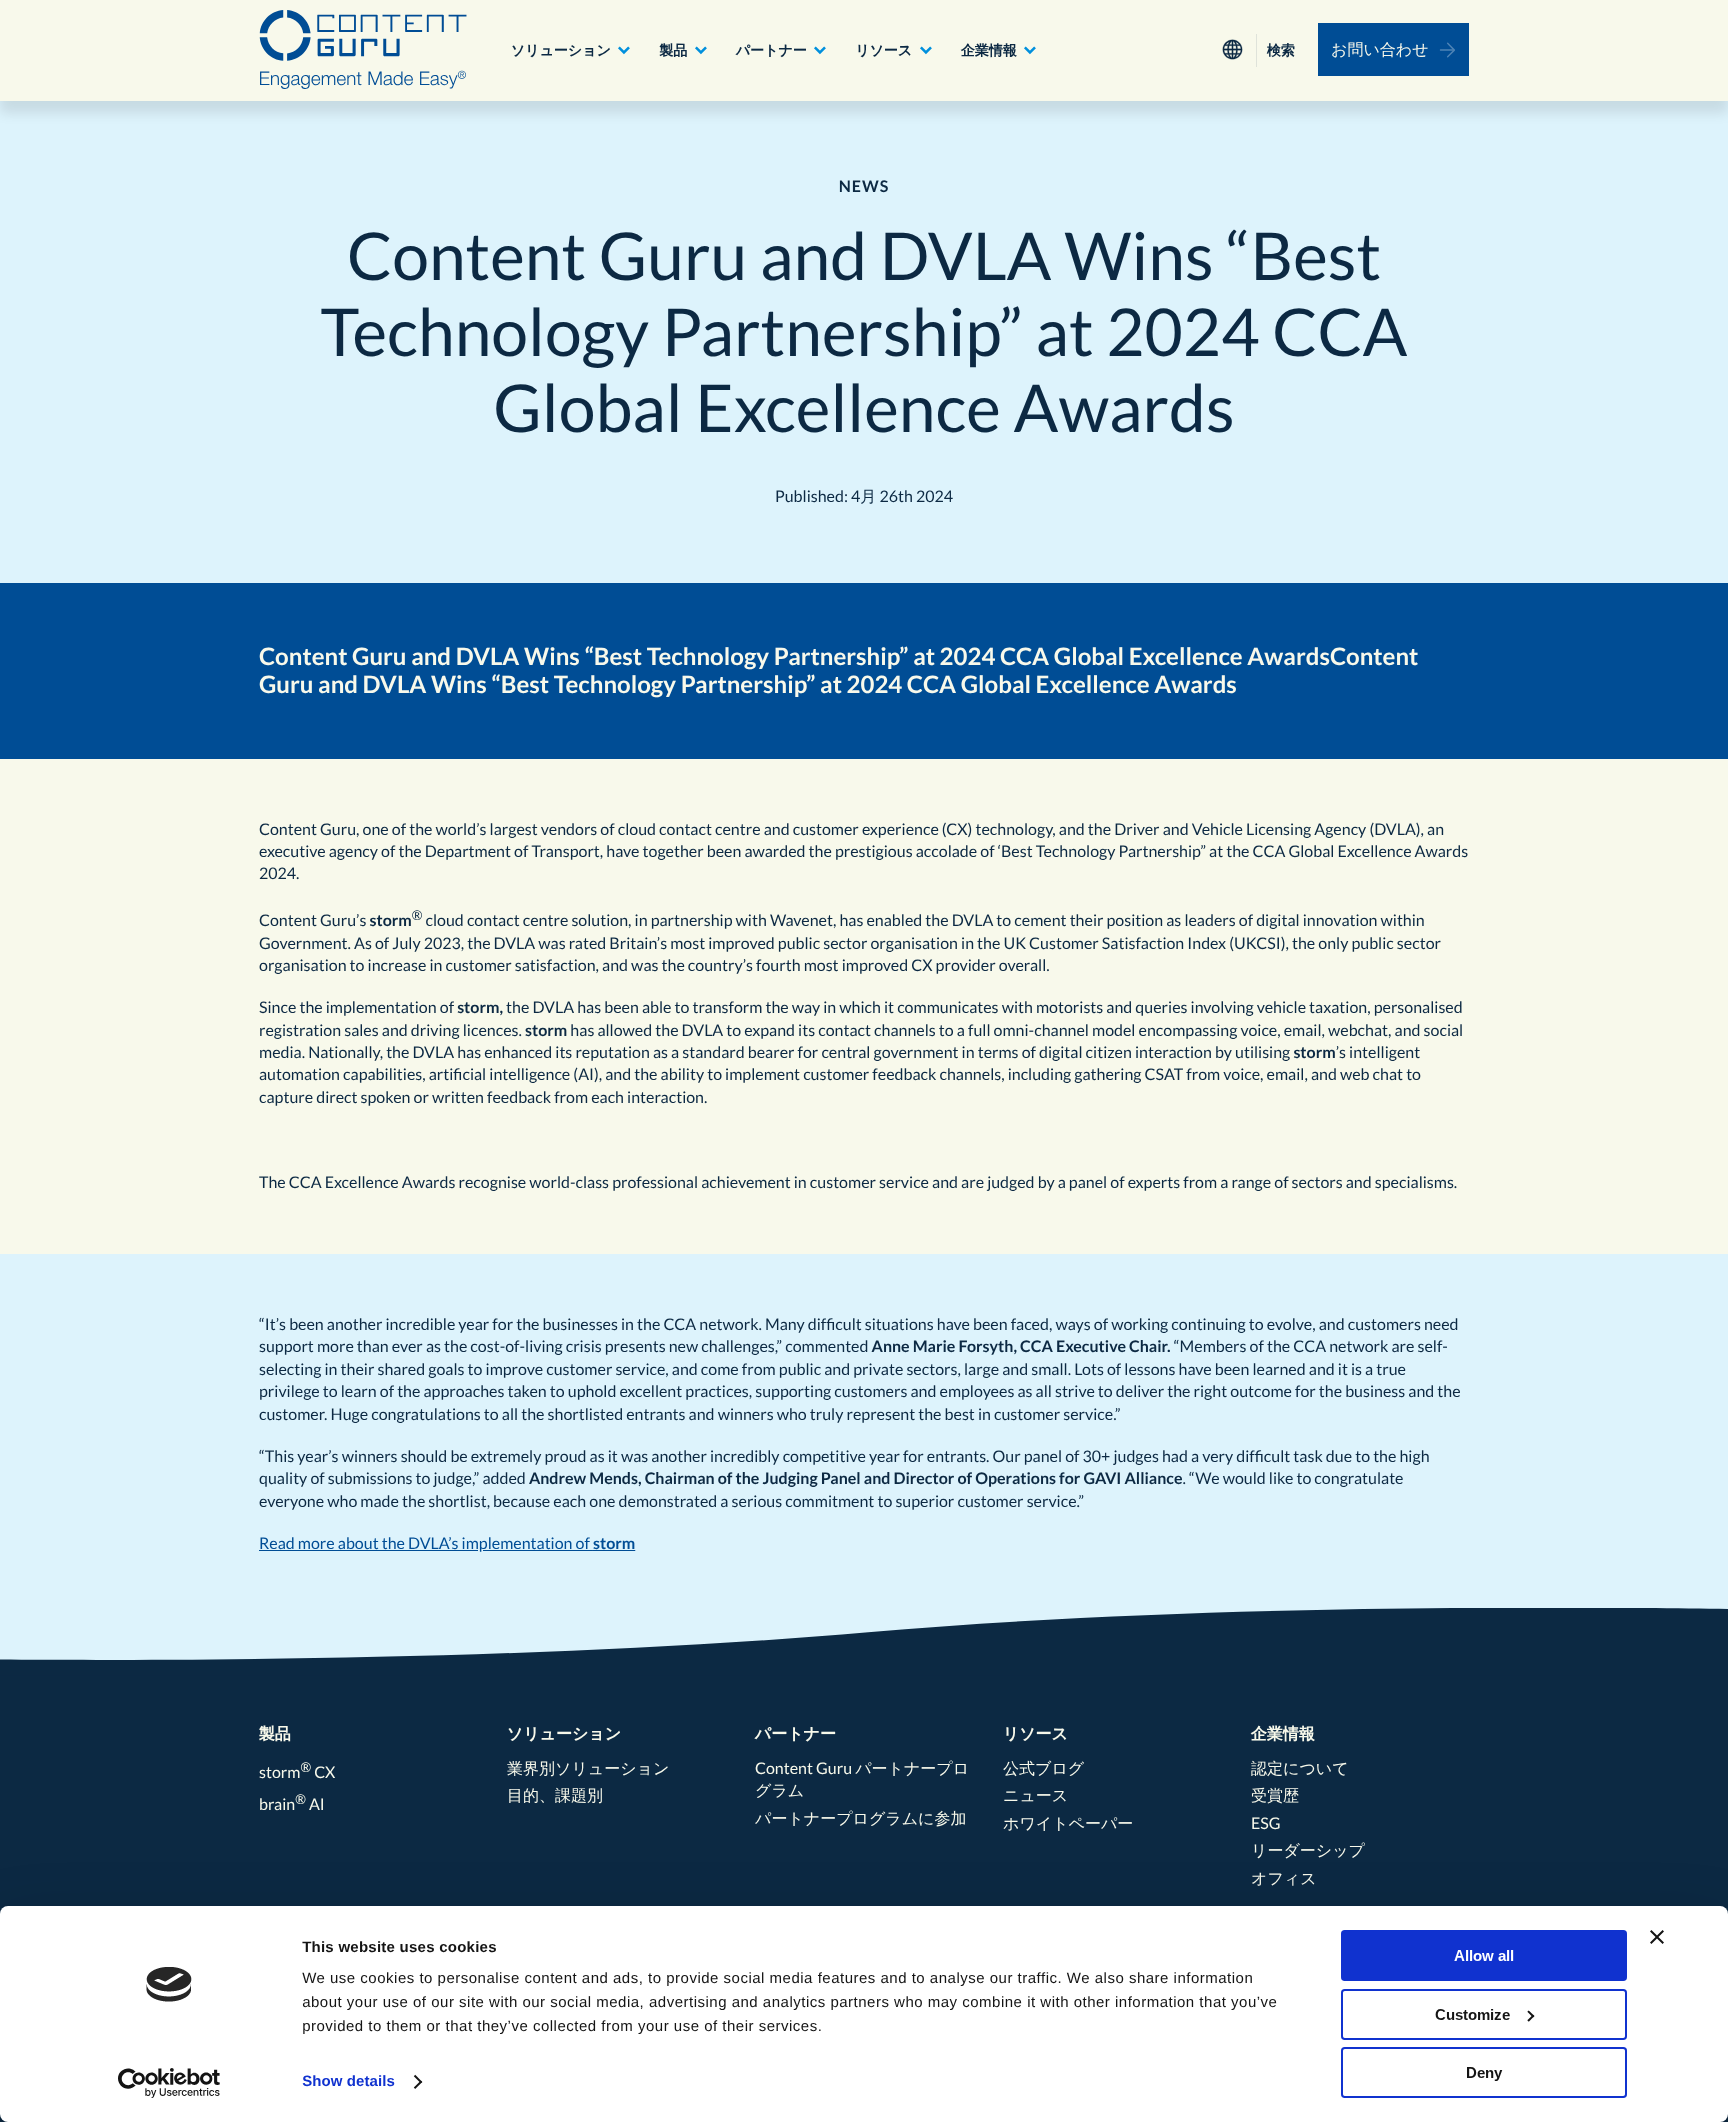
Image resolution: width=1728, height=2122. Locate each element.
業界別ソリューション (588, 1768)
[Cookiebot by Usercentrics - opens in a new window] (169, 2083)
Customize (1472, 2014)
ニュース (1035, 1795)
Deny (1484, 2072)
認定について (1300, 1768)
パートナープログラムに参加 (860, 1818)
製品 (673, 49)
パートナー (771, 49)
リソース (883, 49)
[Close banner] (1657, 1937)
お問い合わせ (1380, 49)
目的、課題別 (555, 1795)
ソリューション (561, 49)
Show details (348, 2081)
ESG (1266, 1823)
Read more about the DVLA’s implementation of (426, 1543)
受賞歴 (1275, 1795)
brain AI (292, 1804)
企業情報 (989, 49)
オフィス (1284, 1878)
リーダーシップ (1308, 1850)
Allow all (1484, 1955)
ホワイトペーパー (1068, 1823)
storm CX (297, 1772)
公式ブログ (1043, 1768)
